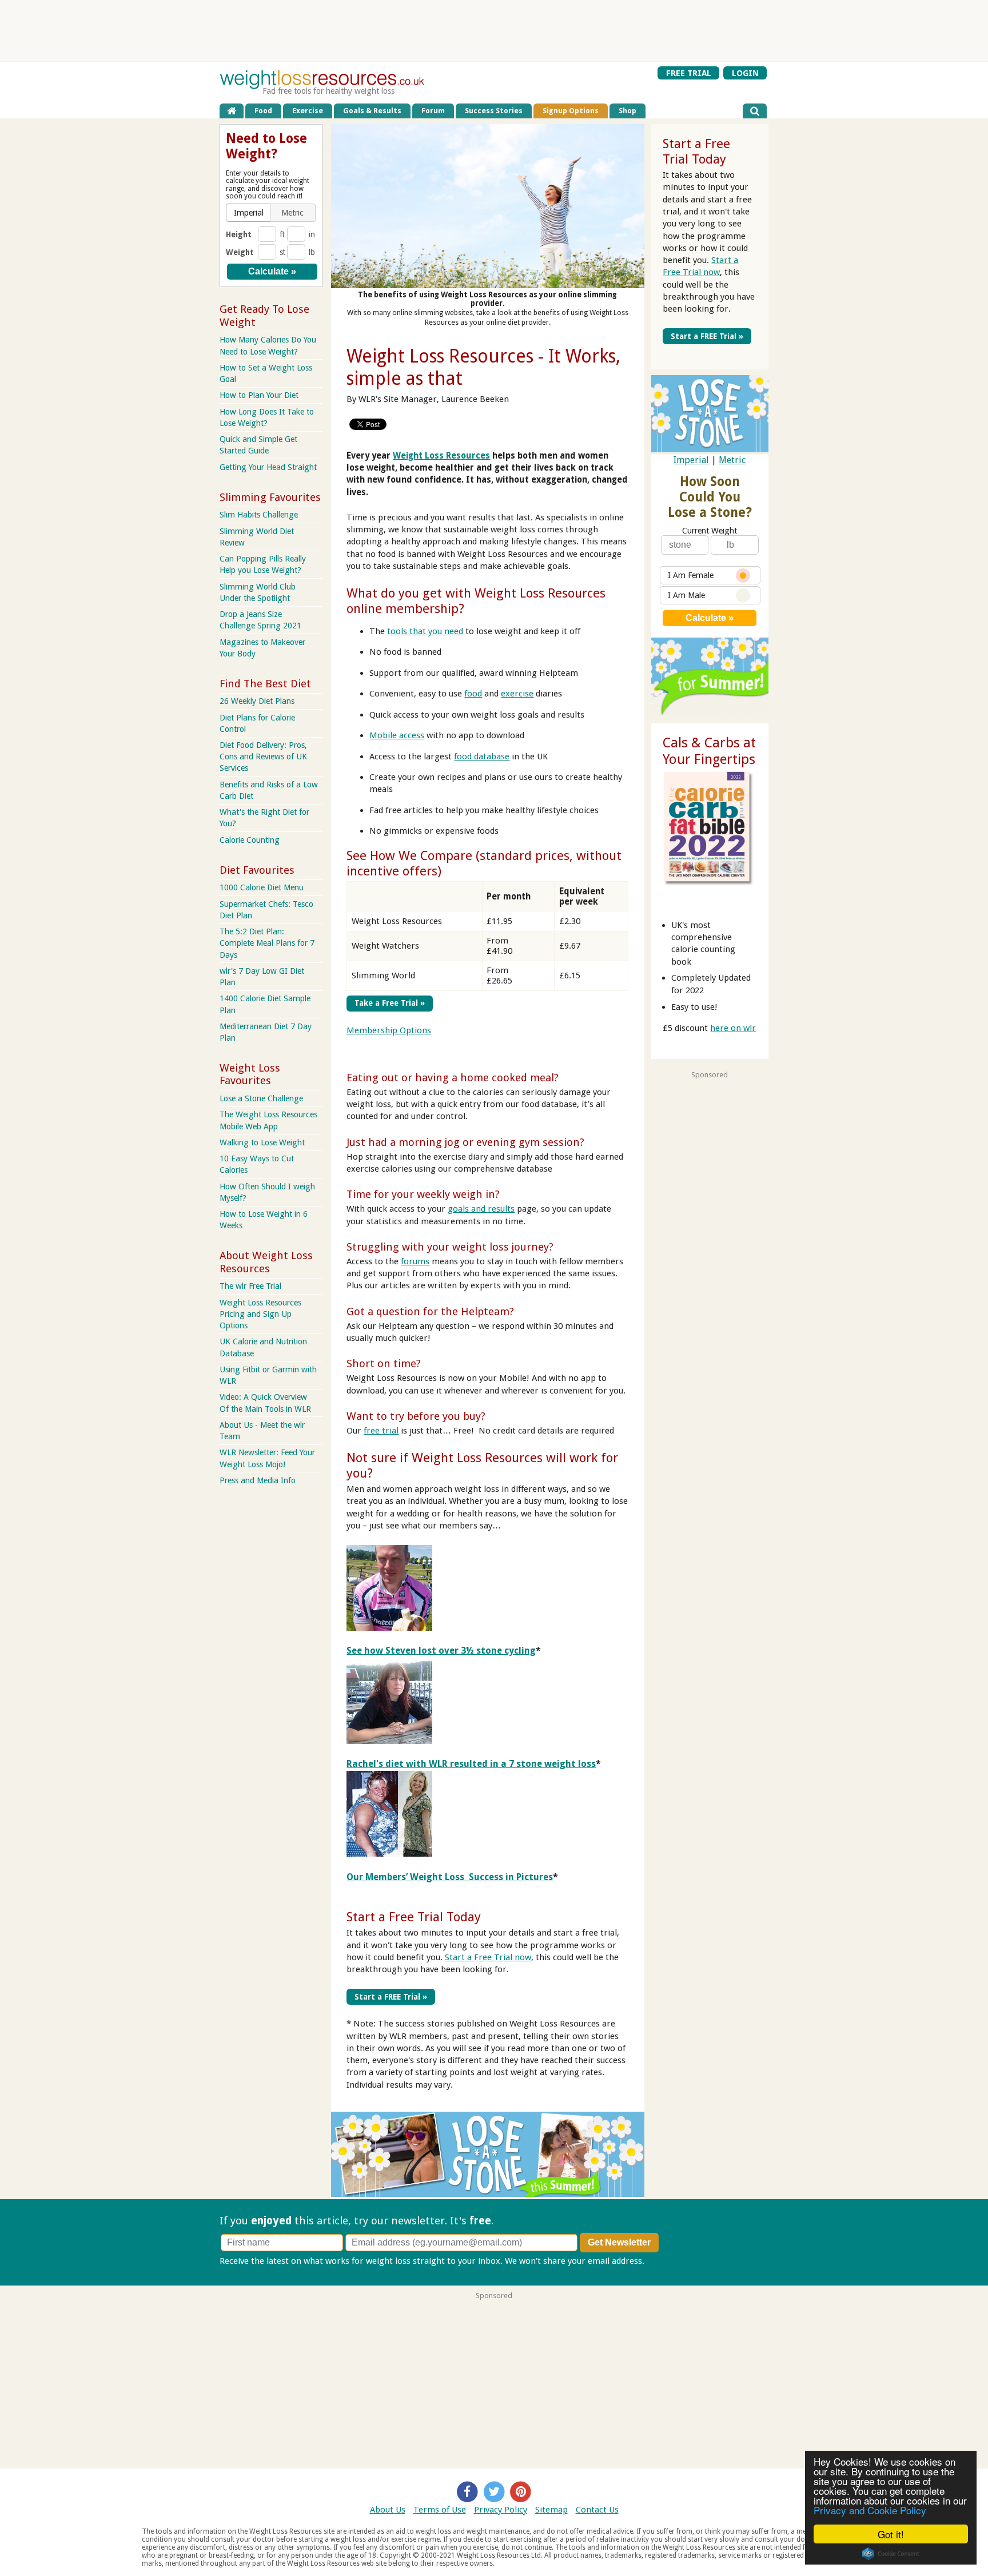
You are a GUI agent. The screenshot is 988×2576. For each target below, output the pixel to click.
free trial (381, 1431)
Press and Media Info (258, 1480)
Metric (732, 460)
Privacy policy (673, 2261)
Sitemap (551, 2510)
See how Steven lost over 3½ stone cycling (441, 1651)
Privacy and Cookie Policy (870, 2510)
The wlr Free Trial (250, 1286)
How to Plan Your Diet (259, 395)
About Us (388, 2510)
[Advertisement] (494, 31)
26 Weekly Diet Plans (257, 701)
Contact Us (597, 2510)
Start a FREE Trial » (391, 1997)
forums (415, 1261)
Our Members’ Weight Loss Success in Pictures (450, 1877)
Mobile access (397, 735)
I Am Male (686, 595)
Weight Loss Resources (441, 456)
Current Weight (710, 531)
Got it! (891, 2534)
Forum (433, 111)
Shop (628, 111)
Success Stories (494, 111)
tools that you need (425, 631)
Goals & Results (372, 111)
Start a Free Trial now (488, 1957)
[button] (249, 213)
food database (482, 757)
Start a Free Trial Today (414, 1917)
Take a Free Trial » (390, 1003)
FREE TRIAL (689, 73)
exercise (517, 694)
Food (263, 111)
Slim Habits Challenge (259, 515)
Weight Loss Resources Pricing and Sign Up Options (260, 1314)
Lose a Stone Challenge (261, 1098)
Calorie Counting (250, 840)
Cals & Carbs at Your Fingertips (709, 751)
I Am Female (691, 575)
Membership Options (389, 1030)
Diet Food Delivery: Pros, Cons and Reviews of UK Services (263, 757)
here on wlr (733, 1028)
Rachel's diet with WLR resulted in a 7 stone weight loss (471, 1764)
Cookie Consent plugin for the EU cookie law (891, 2554)
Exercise (308, 111)
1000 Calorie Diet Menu (262, 887)
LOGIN (745, 73)
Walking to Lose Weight (262, 1142)
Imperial (691, 460)
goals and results (481, 1209)
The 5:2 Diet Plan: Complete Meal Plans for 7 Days (267, 943)
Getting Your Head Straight (268, 467)
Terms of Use (440, 2510)
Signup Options (571, 111)
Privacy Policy (501, 2510)
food (473, 694)
